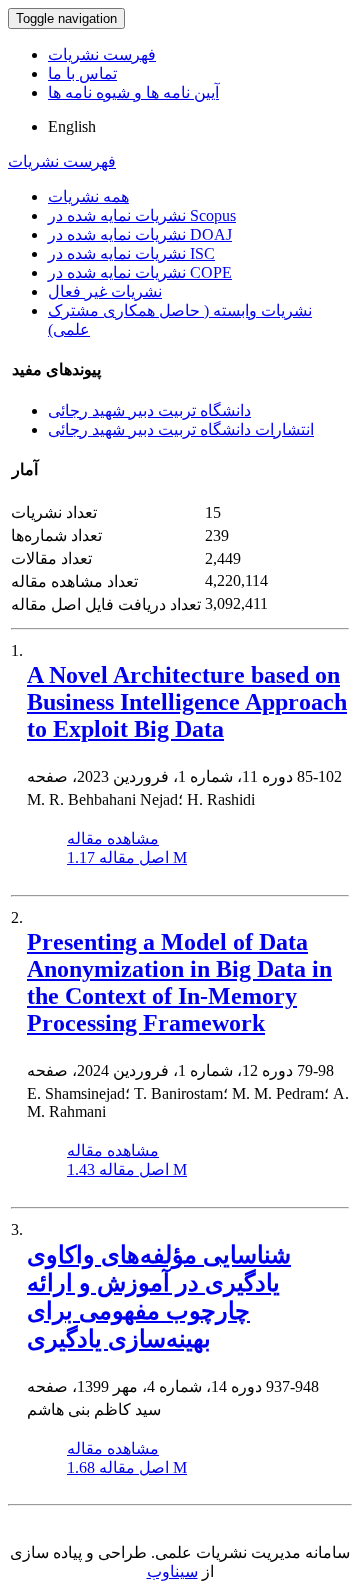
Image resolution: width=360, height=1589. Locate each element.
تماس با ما (82, 73)
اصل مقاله (127, 857)
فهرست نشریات (102, 54)
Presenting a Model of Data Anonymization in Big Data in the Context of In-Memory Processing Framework (179, 982)
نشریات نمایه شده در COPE (140, 272)
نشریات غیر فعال (105, 291)
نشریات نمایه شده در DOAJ (140, 234)
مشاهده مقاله (113, 838)
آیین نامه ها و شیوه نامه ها (133, 92)
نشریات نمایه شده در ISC (131, 253)
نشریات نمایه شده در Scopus (142, 215)
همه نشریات (88, 196)
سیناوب (172, 1571)
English (72, 126)
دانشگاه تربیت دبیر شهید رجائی (149, 410)
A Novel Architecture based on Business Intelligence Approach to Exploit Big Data (187, 702)
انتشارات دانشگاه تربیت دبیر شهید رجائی (181, 429)
